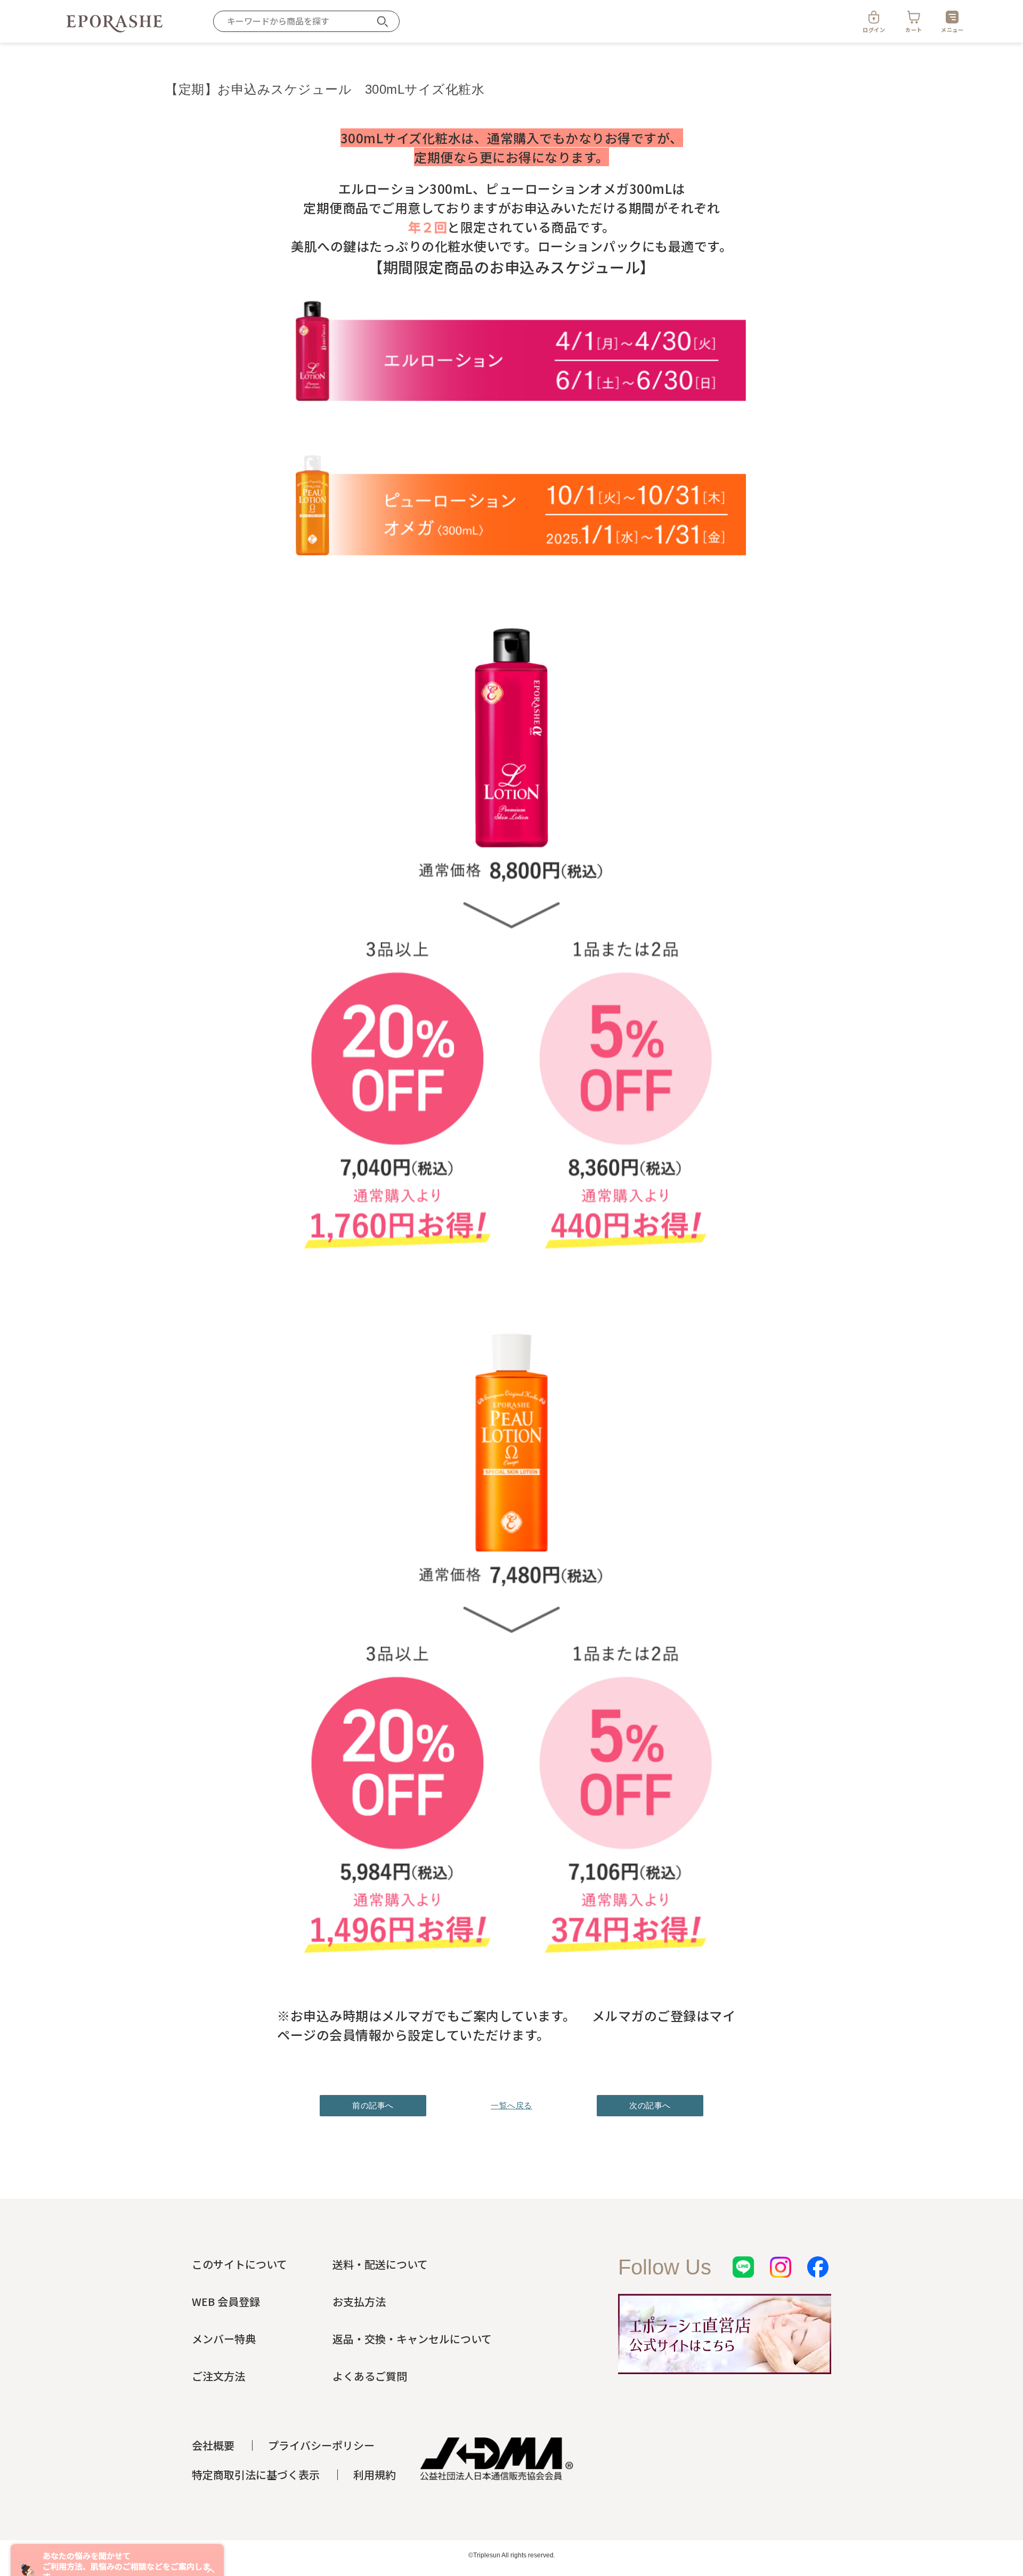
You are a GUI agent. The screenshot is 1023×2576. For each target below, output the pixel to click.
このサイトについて (239, 2264)
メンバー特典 (224, 2339)
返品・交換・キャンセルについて (412, 2339)
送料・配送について (380, 2264)
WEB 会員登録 (226, 2301)
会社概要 (213, 2445)
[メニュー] (952, 17)
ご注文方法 (218, 2376)
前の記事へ (373, 2105)
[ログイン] (874, 17)
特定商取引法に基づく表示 (256, 2475)
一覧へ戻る (511, 2105)
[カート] (914, 17)
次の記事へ (650, 2105)
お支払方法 (359, 2301)
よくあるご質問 (370, 2376)
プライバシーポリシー (321, 2445)
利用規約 (375, 2475)
